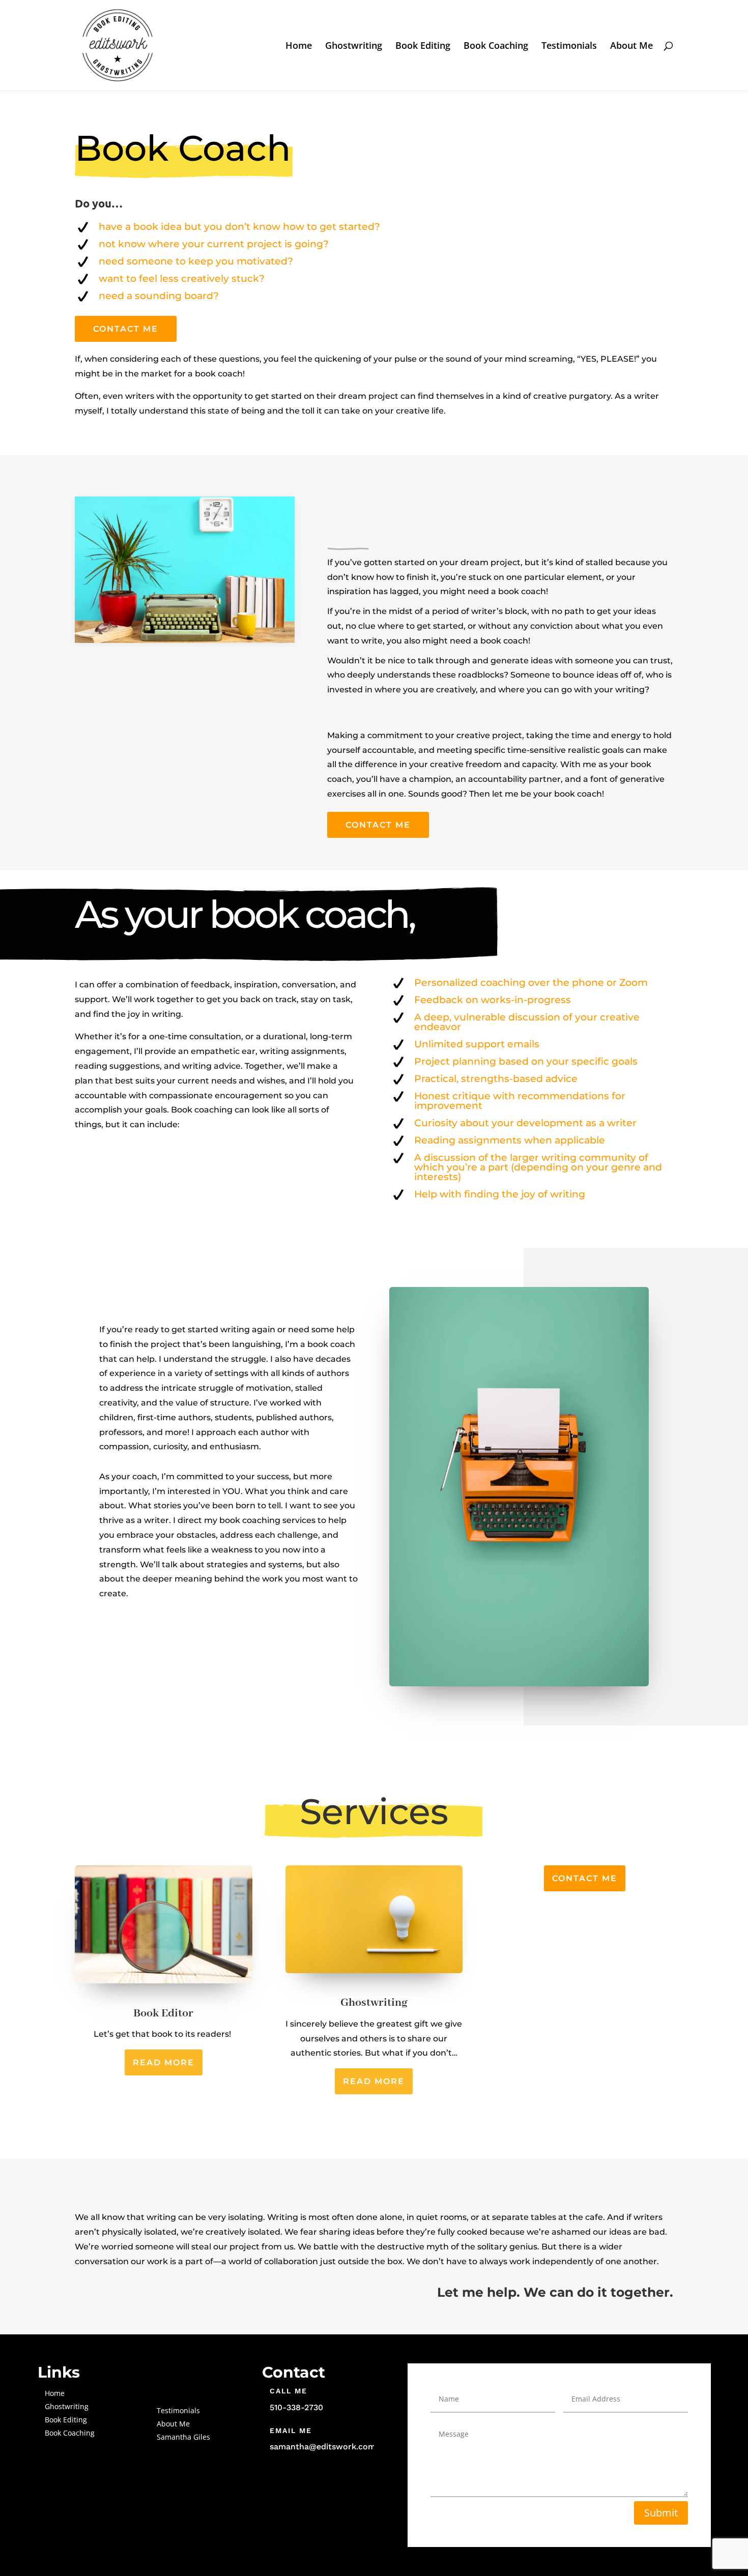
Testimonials (569, 47)
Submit (661, 2513)
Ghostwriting (354, 47)
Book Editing (423, 47)
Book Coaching (496, 47)
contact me (585, 1878)
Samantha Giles (183, 2437)
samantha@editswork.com (323, 2447)
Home (299, 47)
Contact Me (126, 329)
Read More (164, 2062)
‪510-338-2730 (296, 2407)
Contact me (378, 825)
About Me (631, 47)
